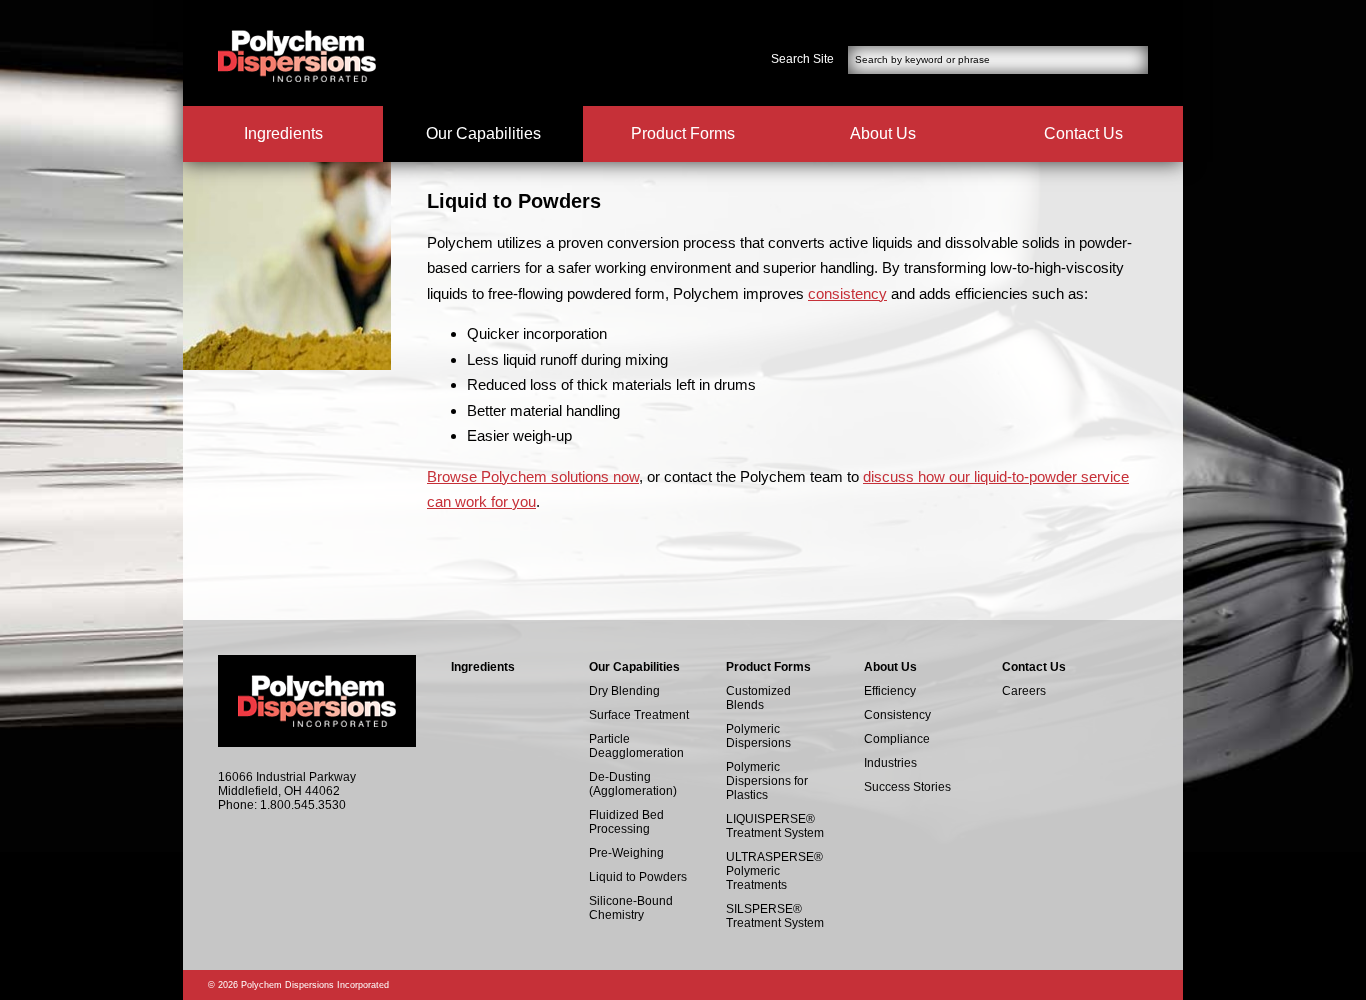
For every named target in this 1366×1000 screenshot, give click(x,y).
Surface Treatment (639, 715)
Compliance (897, 739)
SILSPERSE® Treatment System (775, 916)
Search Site (802, 59)
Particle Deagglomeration (636, 746)
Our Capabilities (483, 133)
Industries (890, 763)
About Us (883, 133)
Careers (1024, 691)
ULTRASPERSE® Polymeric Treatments (774, 871)
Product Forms (683, 133)
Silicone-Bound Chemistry (631, 908)
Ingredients (283, 133)
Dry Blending (624, 691)
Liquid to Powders (638, 877)
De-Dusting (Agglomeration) (633, 784)
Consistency (897, 715)
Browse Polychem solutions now (533, 476)
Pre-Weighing (626, 853)
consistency (847, 293)
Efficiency (890, 691)
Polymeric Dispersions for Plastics (767, 781)
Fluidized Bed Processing (626, 822)
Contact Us (1083, 133)
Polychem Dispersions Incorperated (297, 56)
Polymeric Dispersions (758, 736)
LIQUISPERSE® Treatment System (775, 826)
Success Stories (907, 787)
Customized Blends (758, 698)
